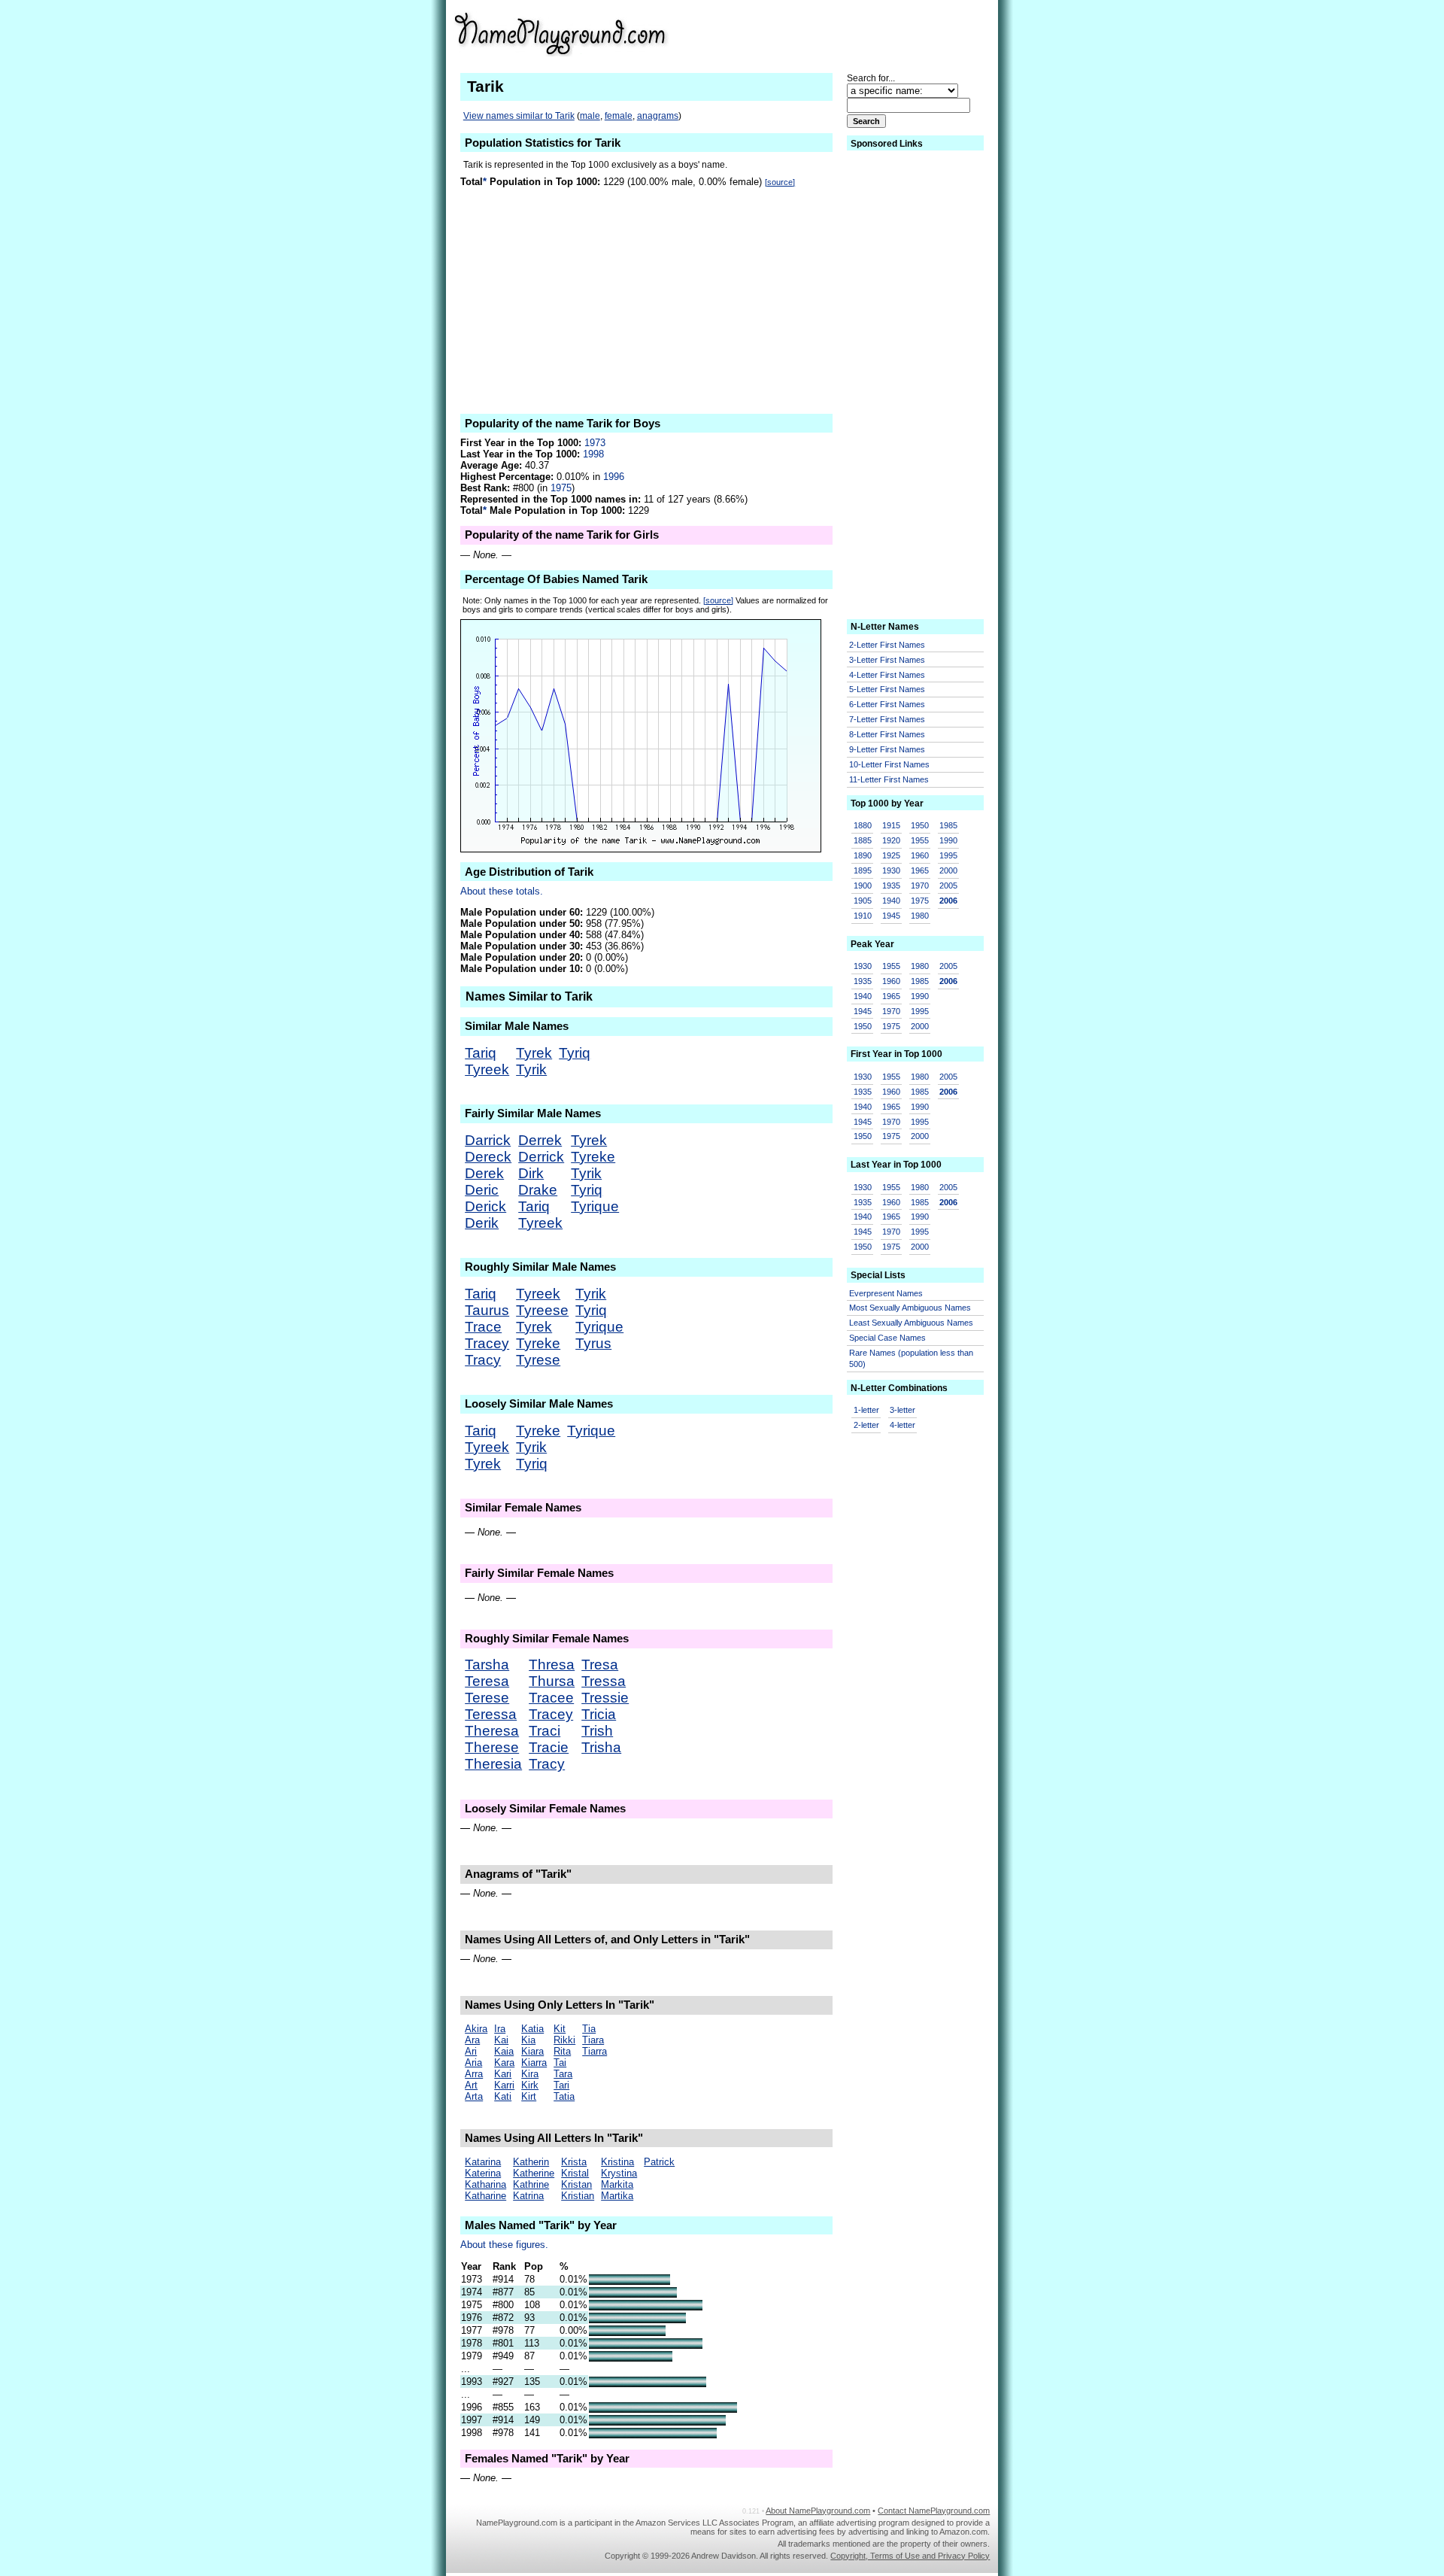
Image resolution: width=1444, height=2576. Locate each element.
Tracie (549, 1747)
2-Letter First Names (887, 645)
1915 (891, 825)
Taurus (487, 1310)
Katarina (483, 2162)
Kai (501, 2040)
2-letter (866, 1425)
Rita (562, 2051)
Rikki (564, 2040)
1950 (920, 825)
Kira (530, 2074)
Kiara (532, 2051)
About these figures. (504, 2245)
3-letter (902, 1410)
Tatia (564, 2096)
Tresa (600, 1665)
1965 (920, 870)
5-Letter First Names (887, 689)
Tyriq (575, 1053)
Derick (485, 1206)
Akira (476, 2029)
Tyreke (593, 1157)
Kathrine (531, 2184)
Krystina (619, 2173)
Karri (504, 2085)
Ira (500, 2029)
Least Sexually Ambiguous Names (911, 1323)
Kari (503, 2074)
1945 (891, 916)
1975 (561, 488)
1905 (863, 901)
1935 (891, 885)
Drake (538, 1190)
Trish (597, 1731)
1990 (948, 840)
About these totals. (502, 891)
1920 (891, 840)
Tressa (604, 1681)
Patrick (659, 2162)
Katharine (485, 2196)
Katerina (483, 2173)
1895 (863, 870)
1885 (863, 840)
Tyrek (534, 1053)
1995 (948, 855)
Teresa (487, 1681)
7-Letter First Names (887, 719)
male (590, 116)
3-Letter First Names (887, 660)
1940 (891, 901)
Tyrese (538, 1360)
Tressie (605, 1698)
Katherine (534, 2173)
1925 (891, 855)
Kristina (617, 2162)
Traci (545, 1731)
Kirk (530, 2085)
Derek (484, 1173)
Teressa (491, 1714)
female (619, 116)
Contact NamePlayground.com (934, 2511)
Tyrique (595, 1206)
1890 (863, 855)
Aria (473, 2063)
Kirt (529, 2096)
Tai (560, 2063)
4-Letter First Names (887, 675)
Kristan (576, 2184)
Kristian (578, 2196)
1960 (920, 855)
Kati (503, 2096)
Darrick (488, 1140)
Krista (574, 2162)
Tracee (551, 1698)
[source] (780, 182)
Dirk (531, 1173)
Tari (561, 2085)
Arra (474, 2074)
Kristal (575, 2173)
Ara (472, 2040)
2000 (948, 870)
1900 (863, 885)
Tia (589, 2029)
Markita (617, 2184)
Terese (487, 1698)
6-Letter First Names (887, 704)
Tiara (593, 2040)
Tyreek (487, 1069)
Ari (471, 2051)
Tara (563, 2074)
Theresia (493, 1764)
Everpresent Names (886, 1293)
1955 (920, 840)
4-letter (902, 1425)
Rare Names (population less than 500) (911, 1358)
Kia (528, 2040)
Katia (532, 2029)
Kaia (504, 2051)
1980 (920, 916)
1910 (863, 916)
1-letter (866, 1410)
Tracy (483, 1360)
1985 (948, 825)
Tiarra (595, 2051)
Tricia (599, 1714)
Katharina (485, 2184)
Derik (482, 1223)
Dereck (488, 1157)
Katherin (531, 2162)
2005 (948, 885)
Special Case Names (887, 1338)
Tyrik (531, 1069)
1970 (920, 885)
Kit (560, 2029)
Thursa (552, 1681)
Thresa (552, 1665)
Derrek (540, 1140)
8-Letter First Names (887, 734)
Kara (504, 2063)
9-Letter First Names (887, 749)
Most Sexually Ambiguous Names (910, 1308)
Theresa (492, 1731)
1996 (614, 477)
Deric (482, 1190)
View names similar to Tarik (519, 116)
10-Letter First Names (889, 764)
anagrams (658, 116)
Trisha (601, 1747)
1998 (593, 454)
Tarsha (487, 1665)
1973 (595, 443)
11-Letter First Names (889, 779)
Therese (492, 1747)
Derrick (541, 1157)
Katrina (528, 2196)
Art (471, 2085)
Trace (483, 1327)
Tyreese (542, 1310)
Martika (617, 2196)
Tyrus (593, 1343)
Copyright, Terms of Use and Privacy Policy (910, 2556)
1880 (863, 825)
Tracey (487, 1343)
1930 (891, 870)
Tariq (481, 1053)
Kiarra (534, 2063)
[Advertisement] (873, 33)
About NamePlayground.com (818, 2511)
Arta (474, 2096)
